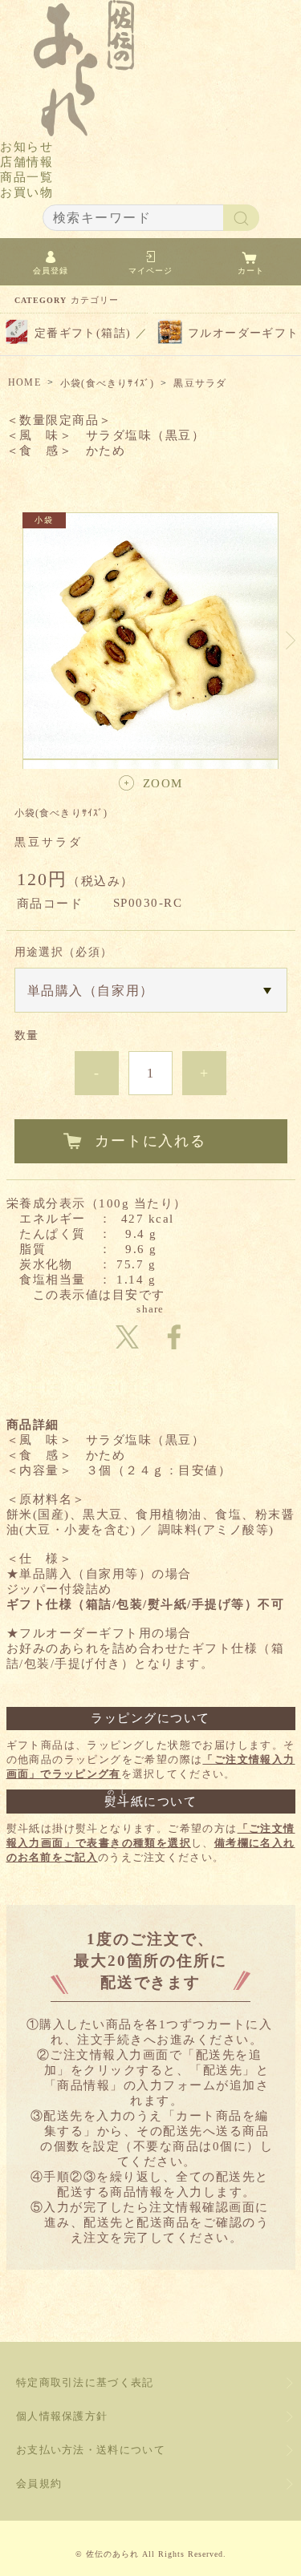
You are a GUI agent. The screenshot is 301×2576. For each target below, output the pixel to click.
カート (251, 271)
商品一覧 (26, 177)
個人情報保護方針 (62, 2416)
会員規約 (39, 2483)
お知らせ (26, 147)
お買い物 (26, 192)
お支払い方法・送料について (91, 2450)
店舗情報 (26, 162)
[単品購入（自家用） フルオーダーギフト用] (151, 990)
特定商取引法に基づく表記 (85, 2382)
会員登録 (51, 271)
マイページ (150, 271)
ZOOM (163, 783)
